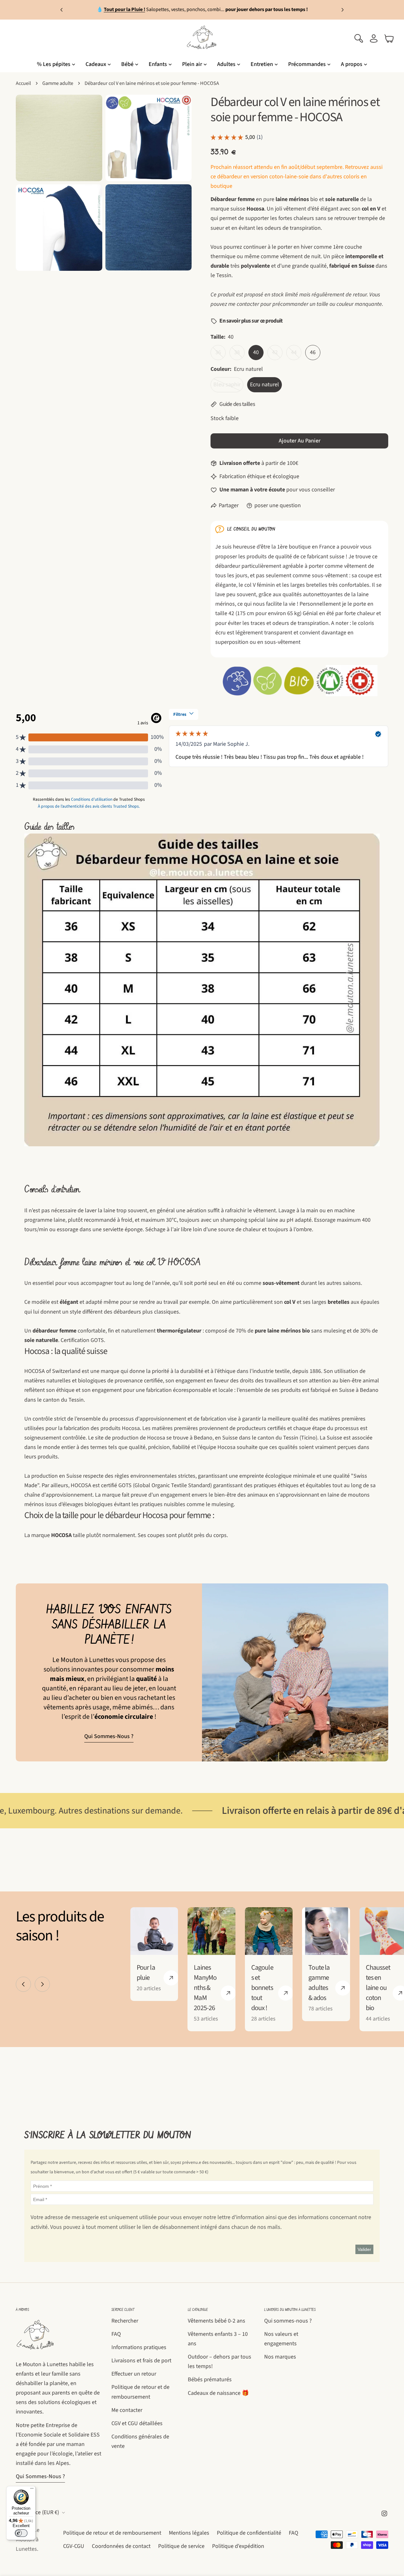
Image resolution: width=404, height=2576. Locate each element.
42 (277, 354)
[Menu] (32, 2490)
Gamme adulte (58, 83)
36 (220, 354)
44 (296, 354)
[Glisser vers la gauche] (23, 1984)
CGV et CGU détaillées (137, 2423)
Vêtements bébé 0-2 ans (217, 2321)
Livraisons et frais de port (141, 2361)
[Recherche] (359, 39)
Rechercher (125, 2321)
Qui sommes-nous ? (109, 1736)
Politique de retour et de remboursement (112, 2533)
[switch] (21, 2533)
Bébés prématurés (210, 2380)
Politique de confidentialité (249, 2533)
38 (239, 354)
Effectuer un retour (134, 2374)
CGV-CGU (74, 2546)
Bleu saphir (228, 386)
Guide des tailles (237, 404)
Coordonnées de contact (121, 2546)
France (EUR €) (42, 2512)
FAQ (116, 2334)
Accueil (23, 83)
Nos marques (280, 2357)
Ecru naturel (264, 385)
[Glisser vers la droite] (42, 1984)
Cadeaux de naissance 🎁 (218, 2393)
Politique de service (181, 2546)
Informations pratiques (139, 2347)
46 (313, 352)
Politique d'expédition (238, 2546)
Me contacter (127, 2410)
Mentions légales (189, 2533)
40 (256, 352)
